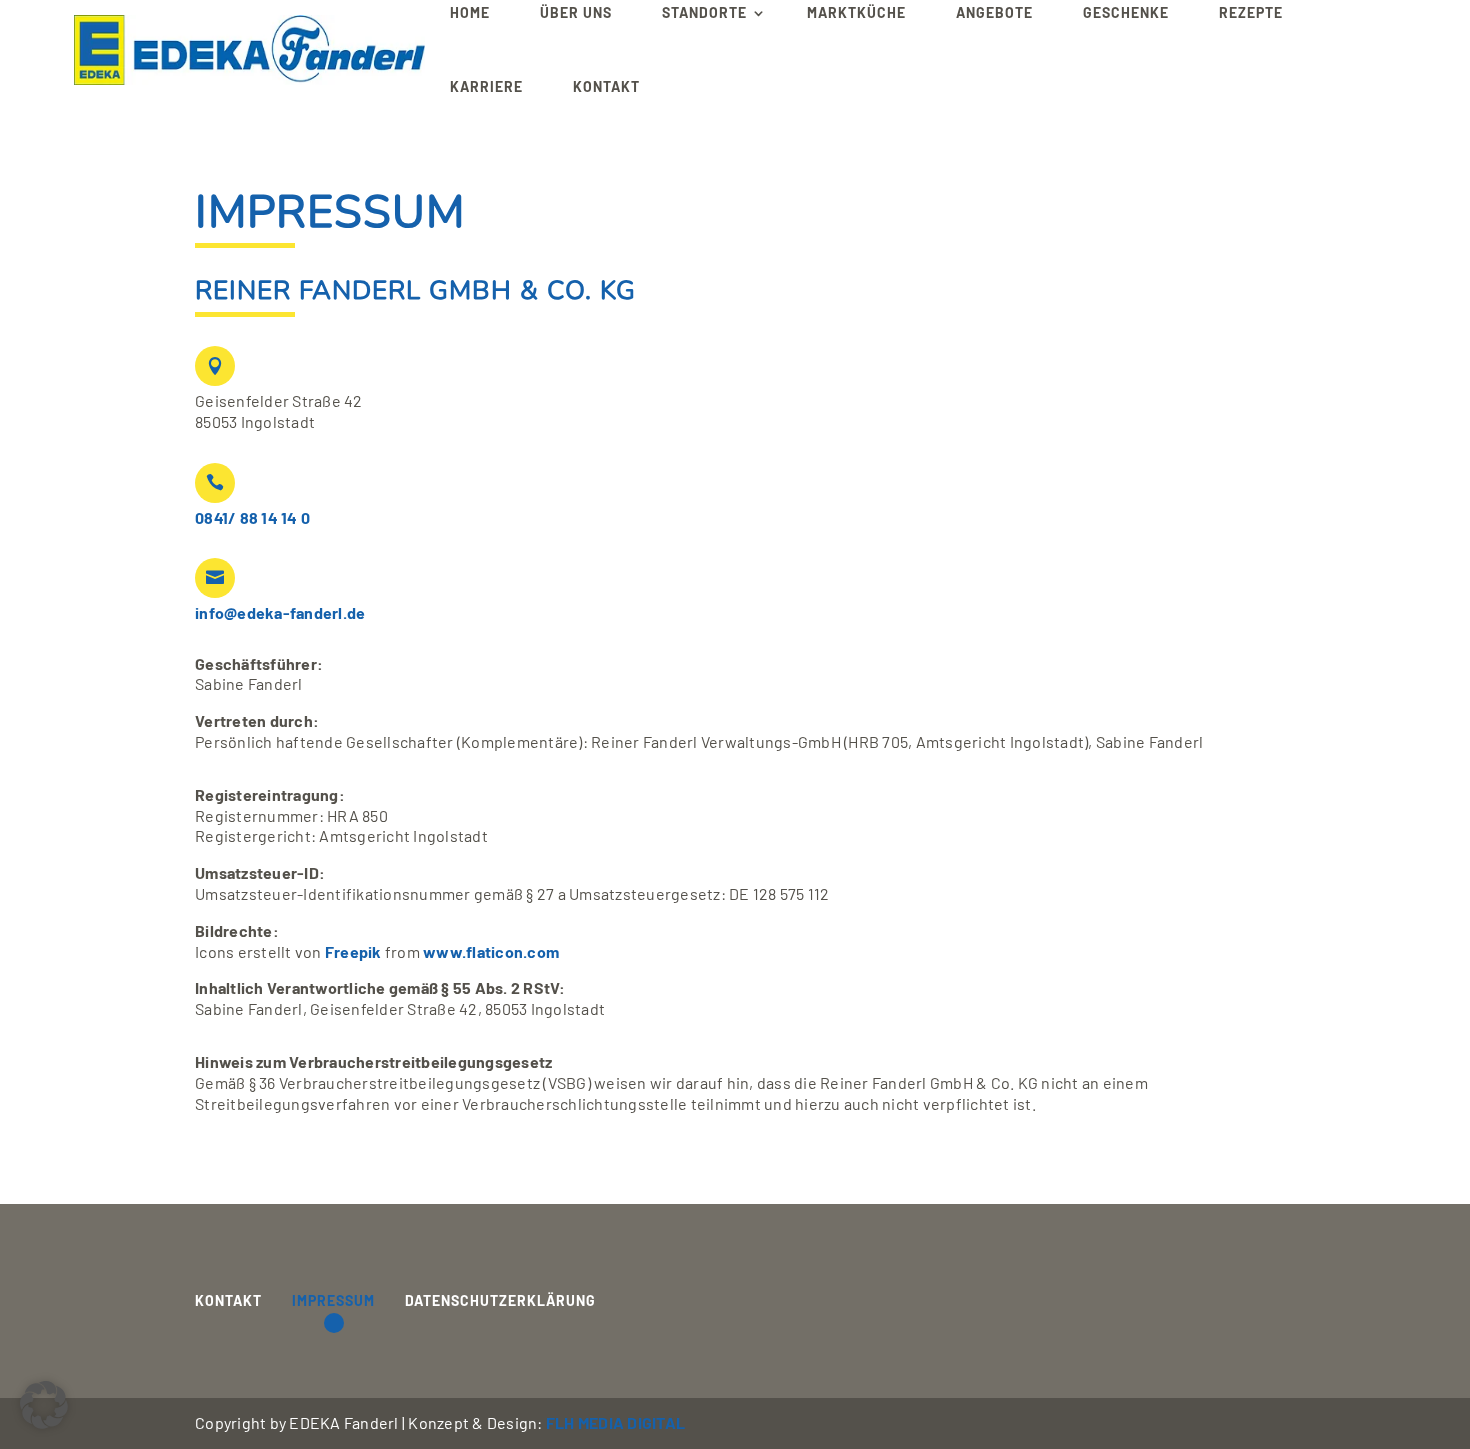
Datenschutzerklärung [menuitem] (500, 1301)
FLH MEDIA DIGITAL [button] (615, 1422)
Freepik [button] (353, 951)
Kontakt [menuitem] (606, 86)
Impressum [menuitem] (333, 1301)
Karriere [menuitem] (486, 86)
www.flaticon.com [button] (491, 951)
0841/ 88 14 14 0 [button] (252, 517)
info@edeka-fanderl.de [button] (280, 612)
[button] (250, 50)
